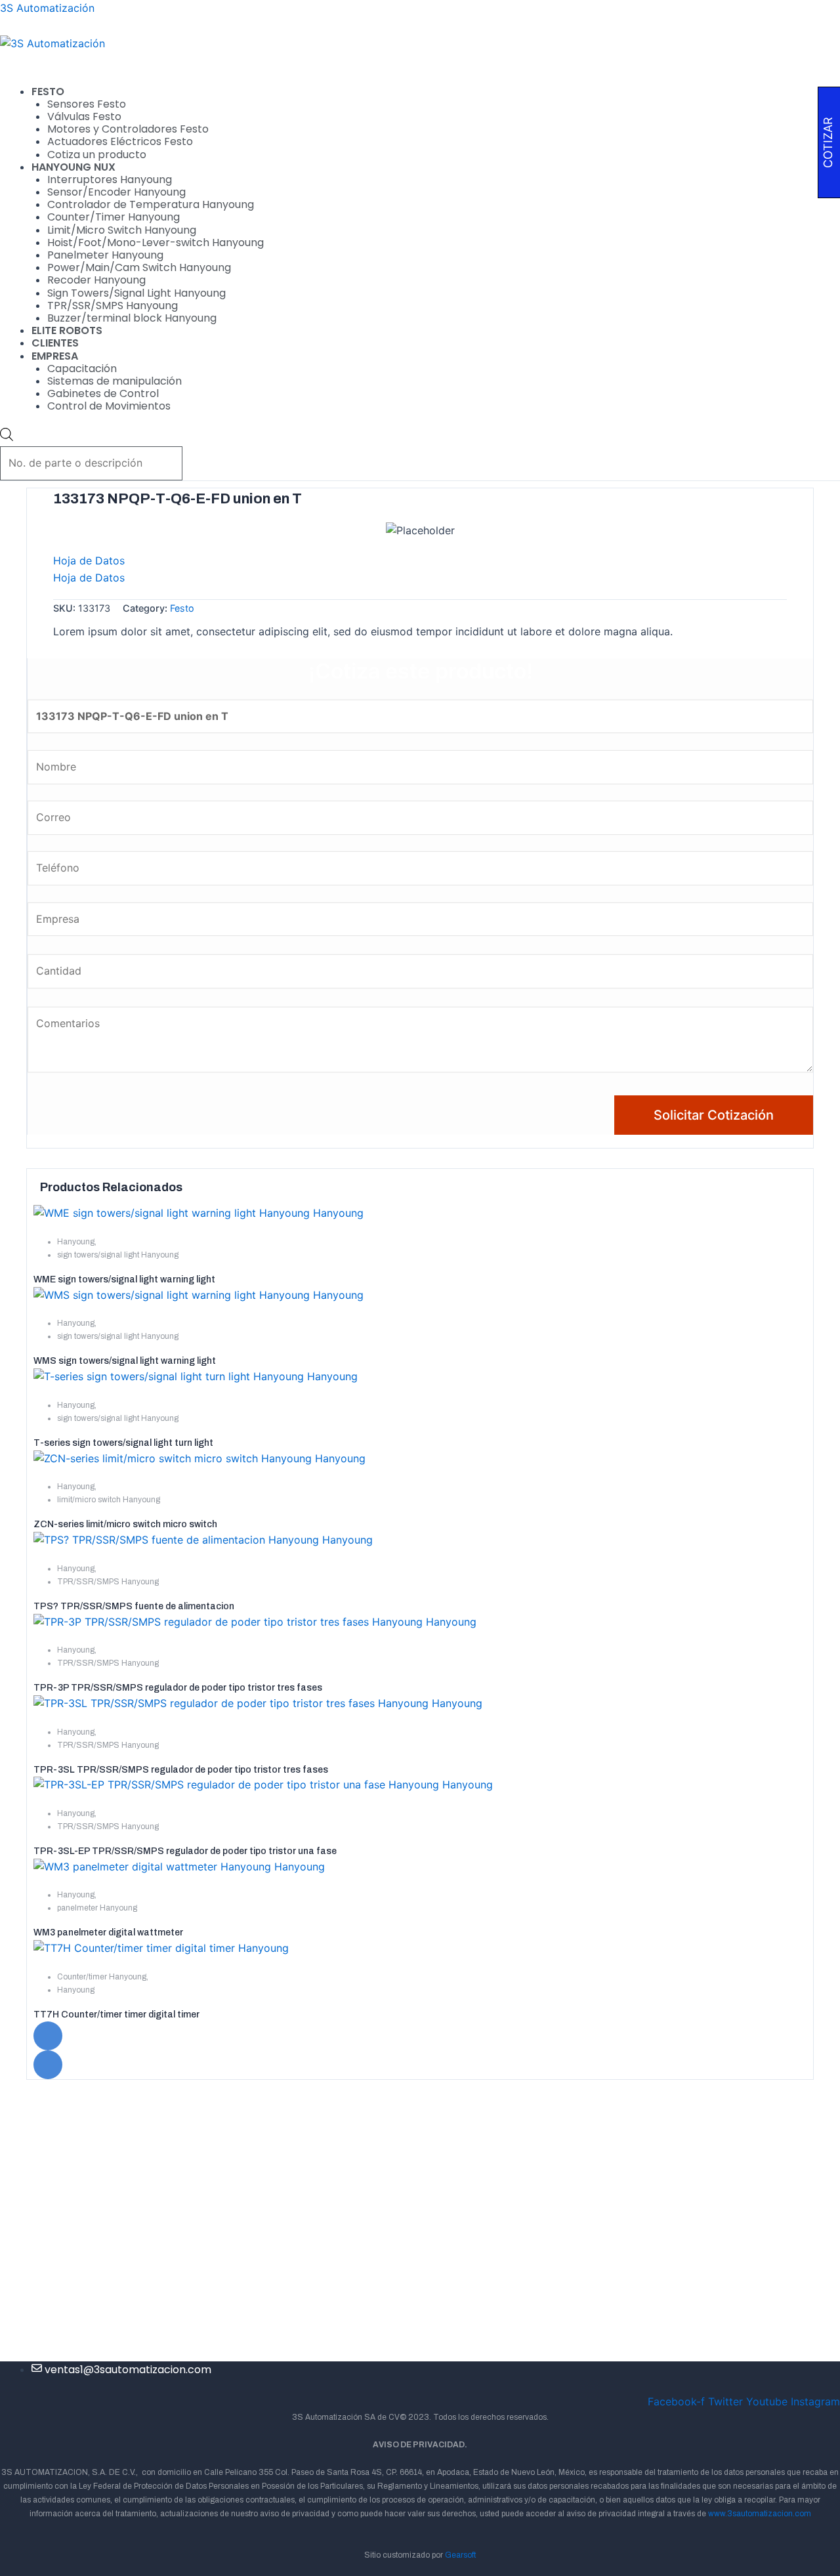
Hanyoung (76, 1242)
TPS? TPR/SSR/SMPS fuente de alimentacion (134, 1606)
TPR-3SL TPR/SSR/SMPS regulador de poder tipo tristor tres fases (181, 1770)
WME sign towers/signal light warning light (124, 1279)
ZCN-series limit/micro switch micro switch (125, 1524)
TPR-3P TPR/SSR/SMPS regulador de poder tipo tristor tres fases (178, 1688)
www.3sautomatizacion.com (760, 2514)
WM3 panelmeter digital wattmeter (108, 1932)
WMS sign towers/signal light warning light (125, 1361)
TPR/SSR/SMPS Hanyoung (108, 1582)
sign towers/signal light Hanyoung (118, 1255)
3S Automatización (47, 8)
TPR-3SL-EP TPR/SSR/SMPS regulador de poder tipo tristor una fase (185, 1851)
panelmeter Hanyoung (97, 1908)
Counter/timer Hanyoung (102, 1977)
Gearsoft (460, 2555)
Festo (182, 608)
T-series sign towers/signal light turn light (123, 1443)
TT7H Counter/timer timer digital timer (116, 2015)
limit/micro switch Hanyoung (109, 1500)
